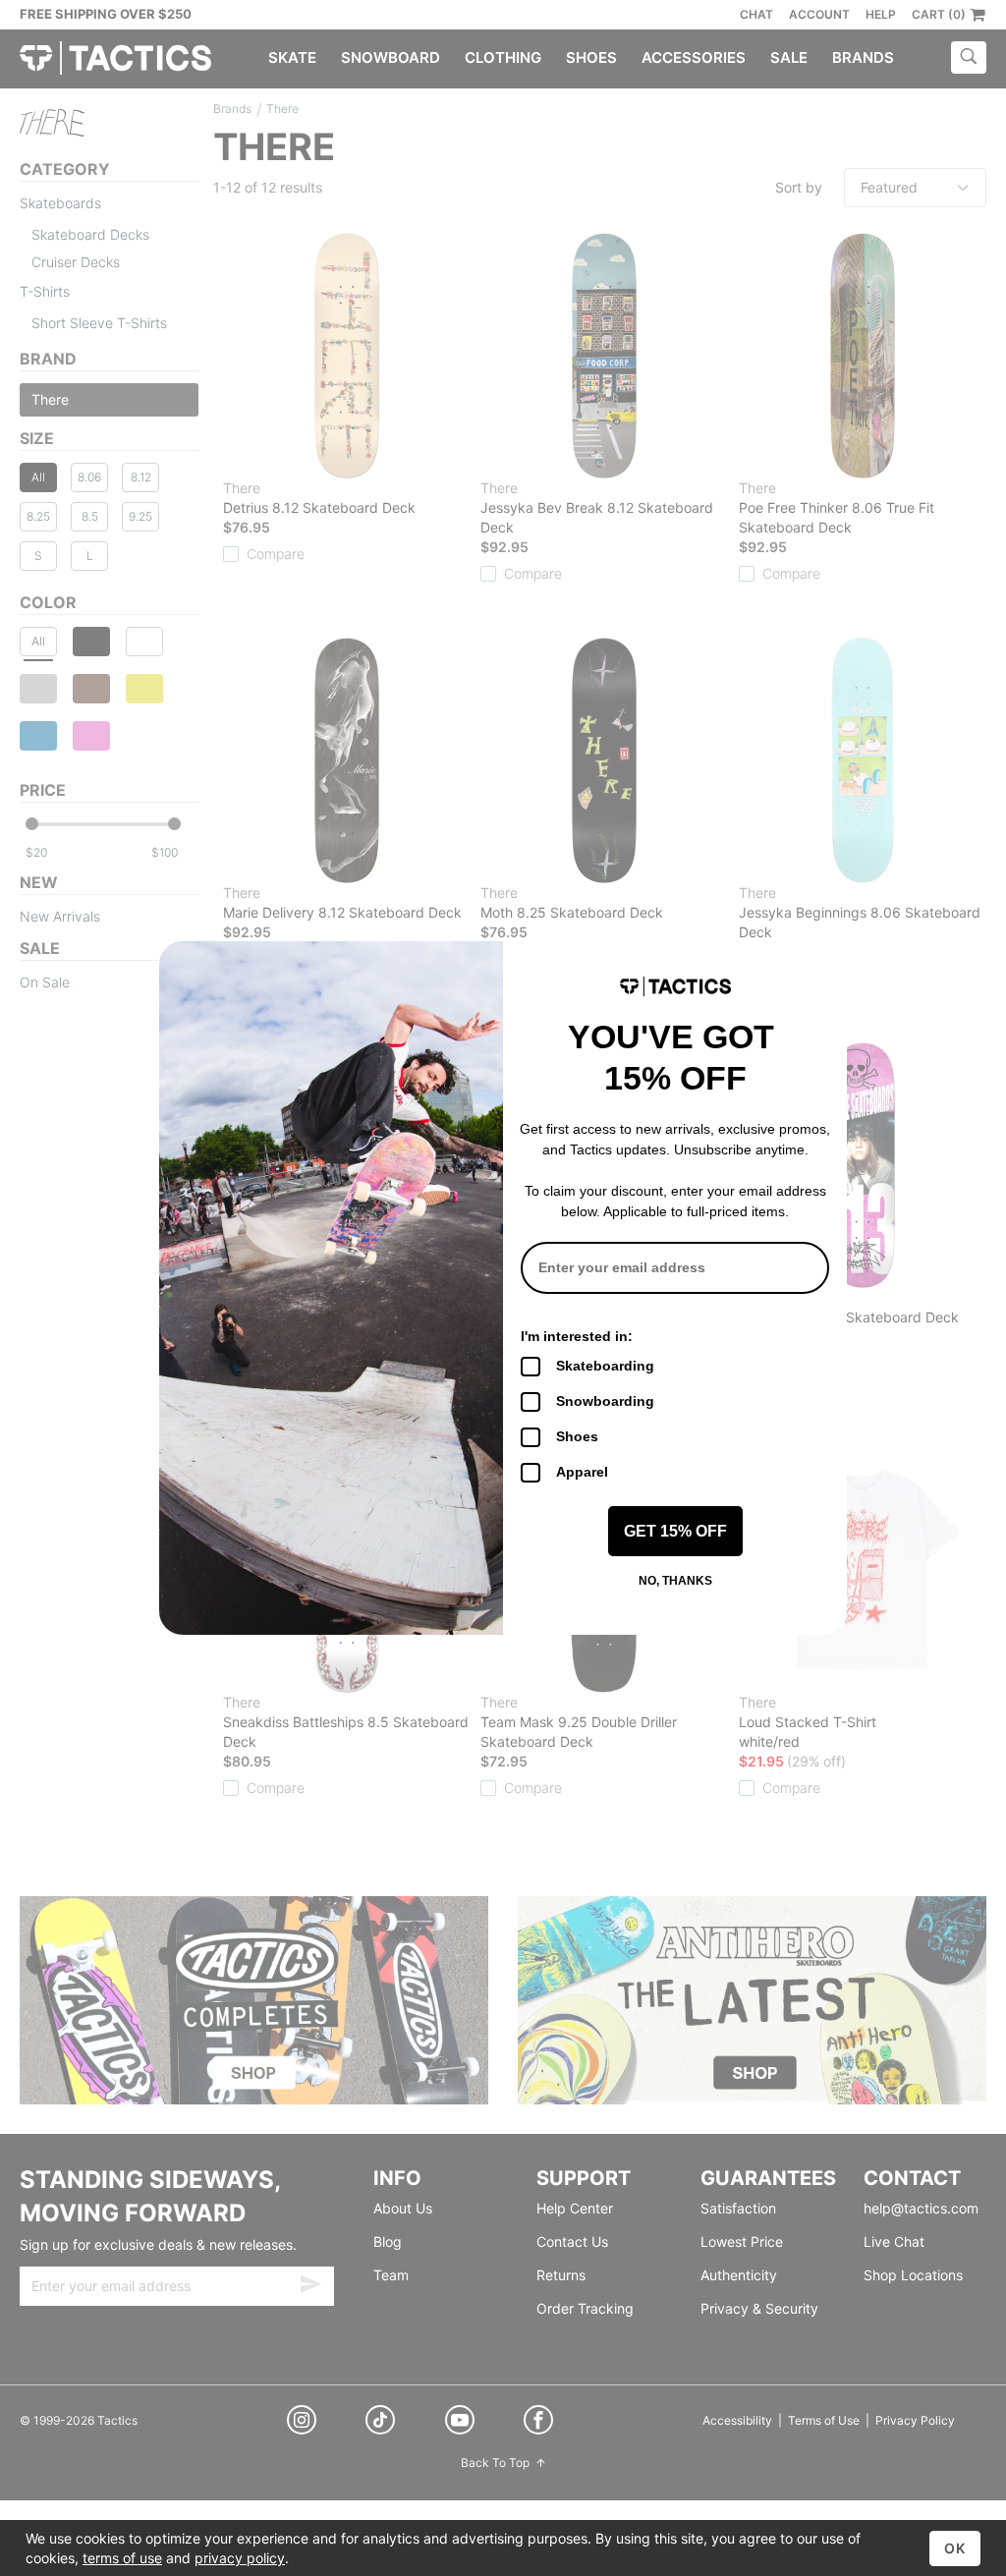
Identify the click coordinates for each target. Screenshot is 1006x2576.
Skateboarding (605, 1366)
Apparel (582, 1472)
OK (955, 2548)
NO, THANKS (675, 1581)
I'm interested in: (577, 1336)
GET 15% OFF (675, 1531)
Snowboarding (605, 1401)
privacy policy (240, 2558)
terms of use (122, 2558)
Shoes (577, 1436)
